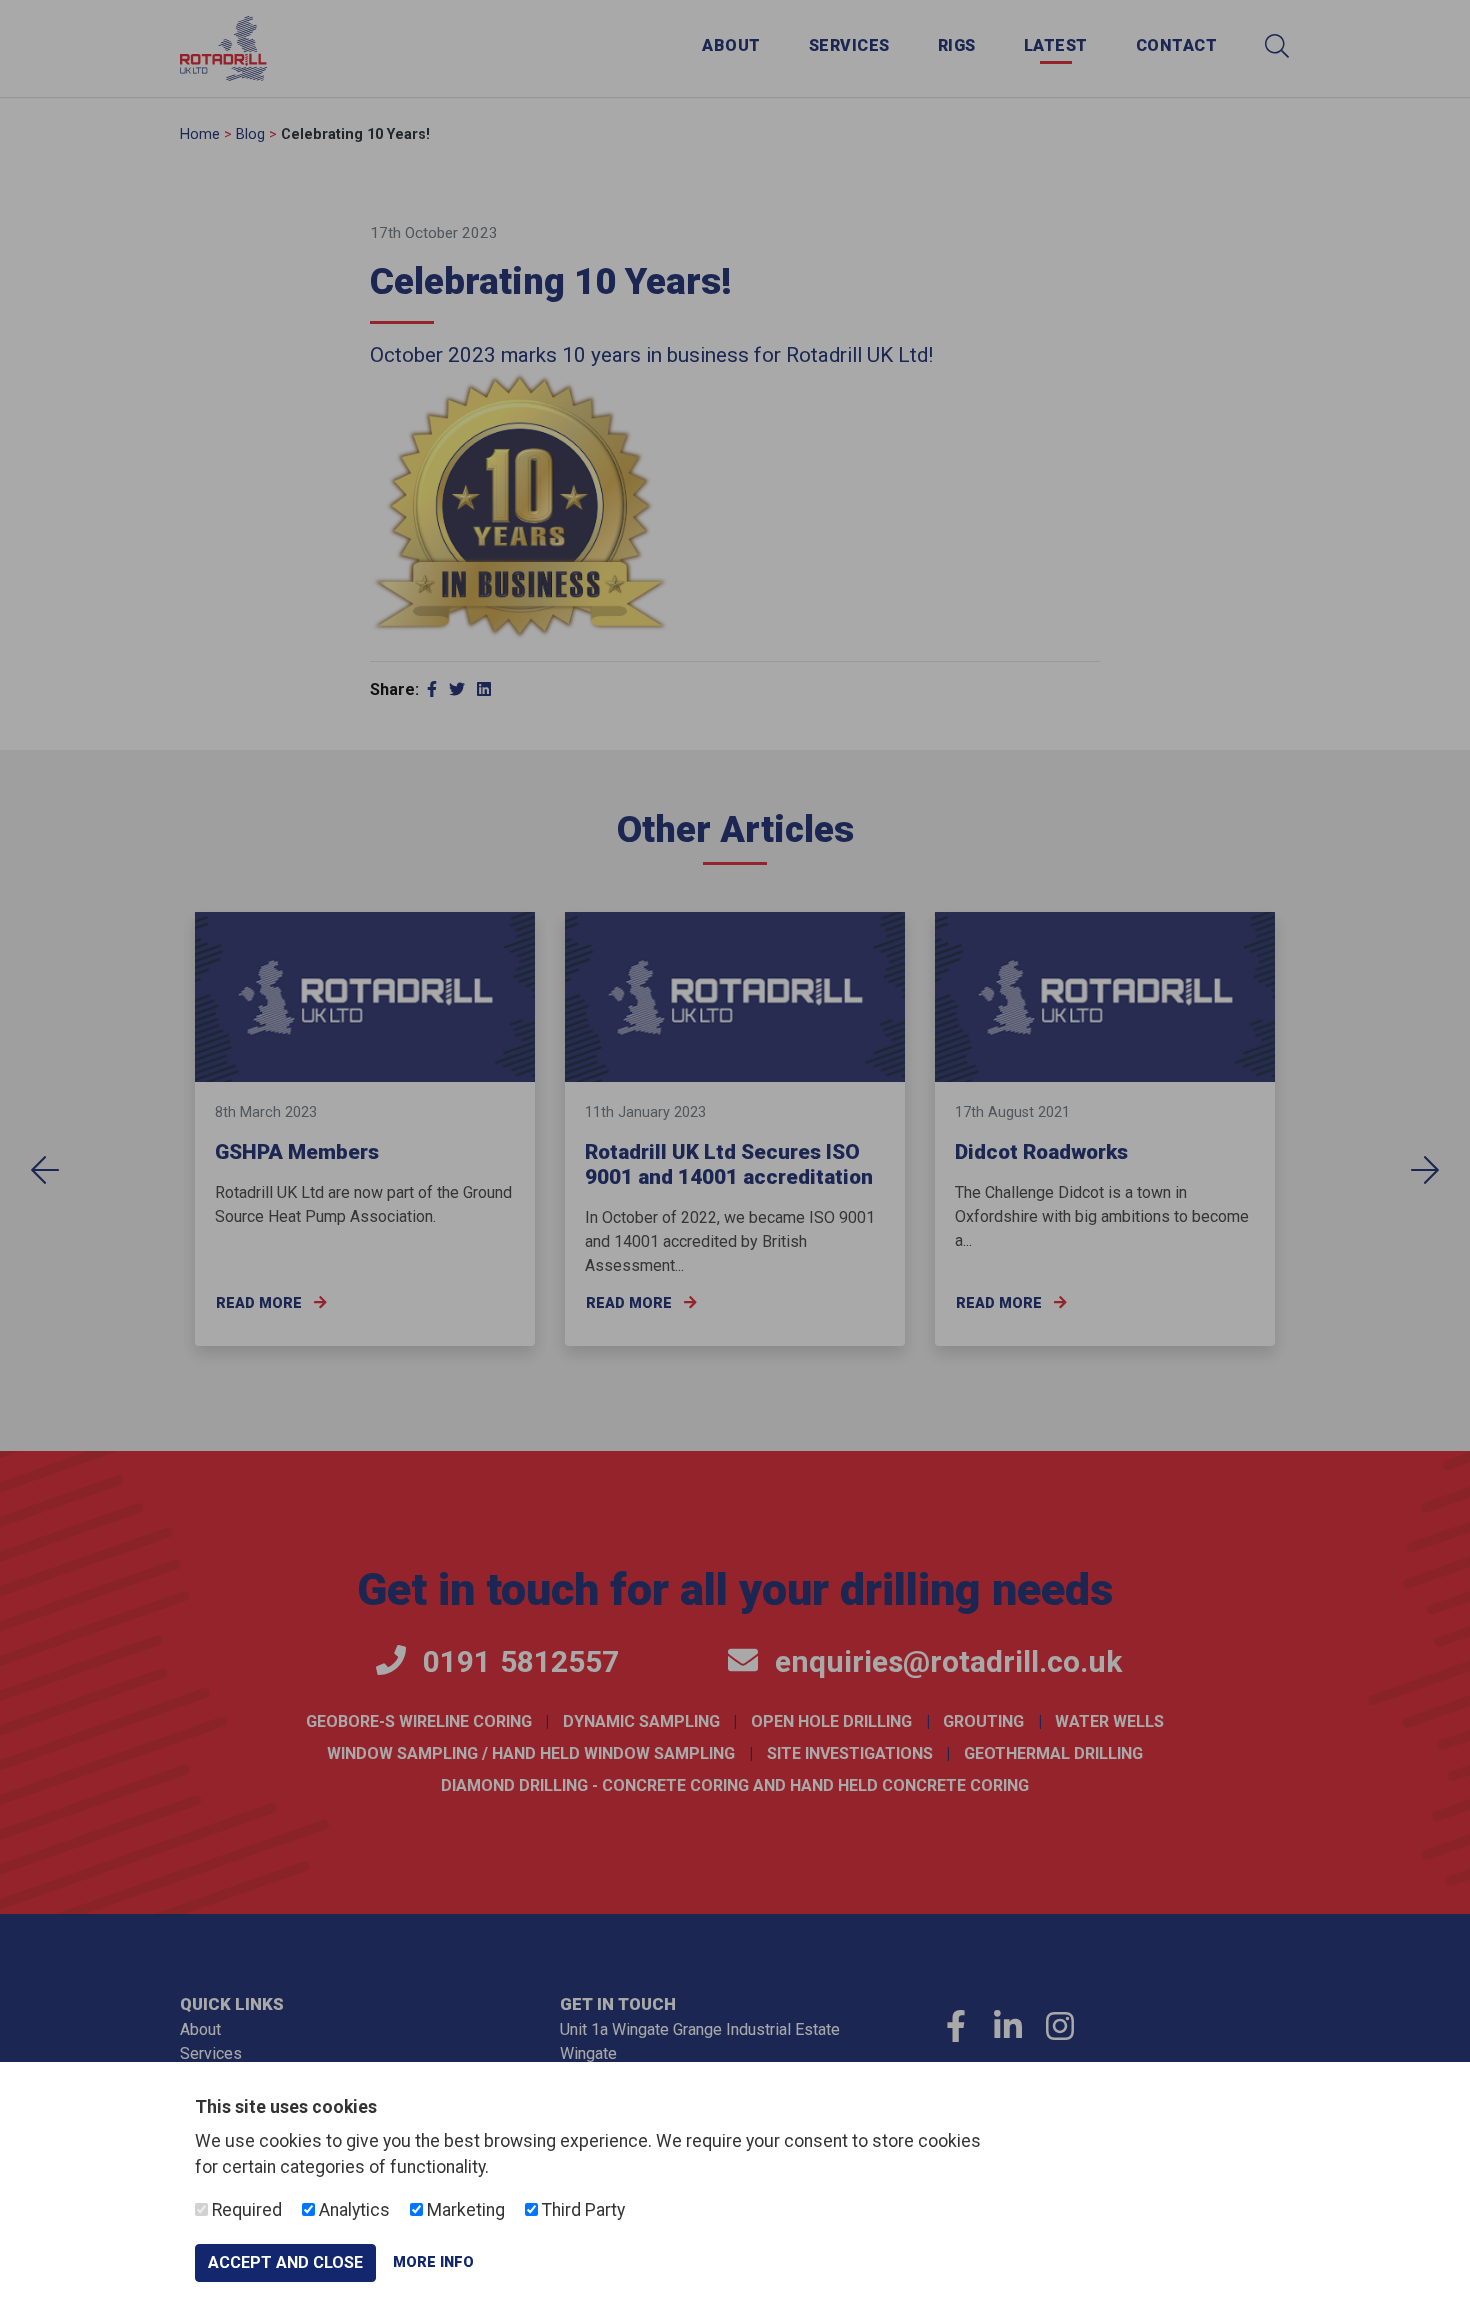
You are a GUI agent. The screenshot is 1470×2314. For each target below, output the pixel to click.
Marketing (464, 2210)
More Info (433, 2262)
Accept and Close (285, 2262)
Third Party (581, 2210)
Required (245, 2210)
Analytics (352, 2210)
